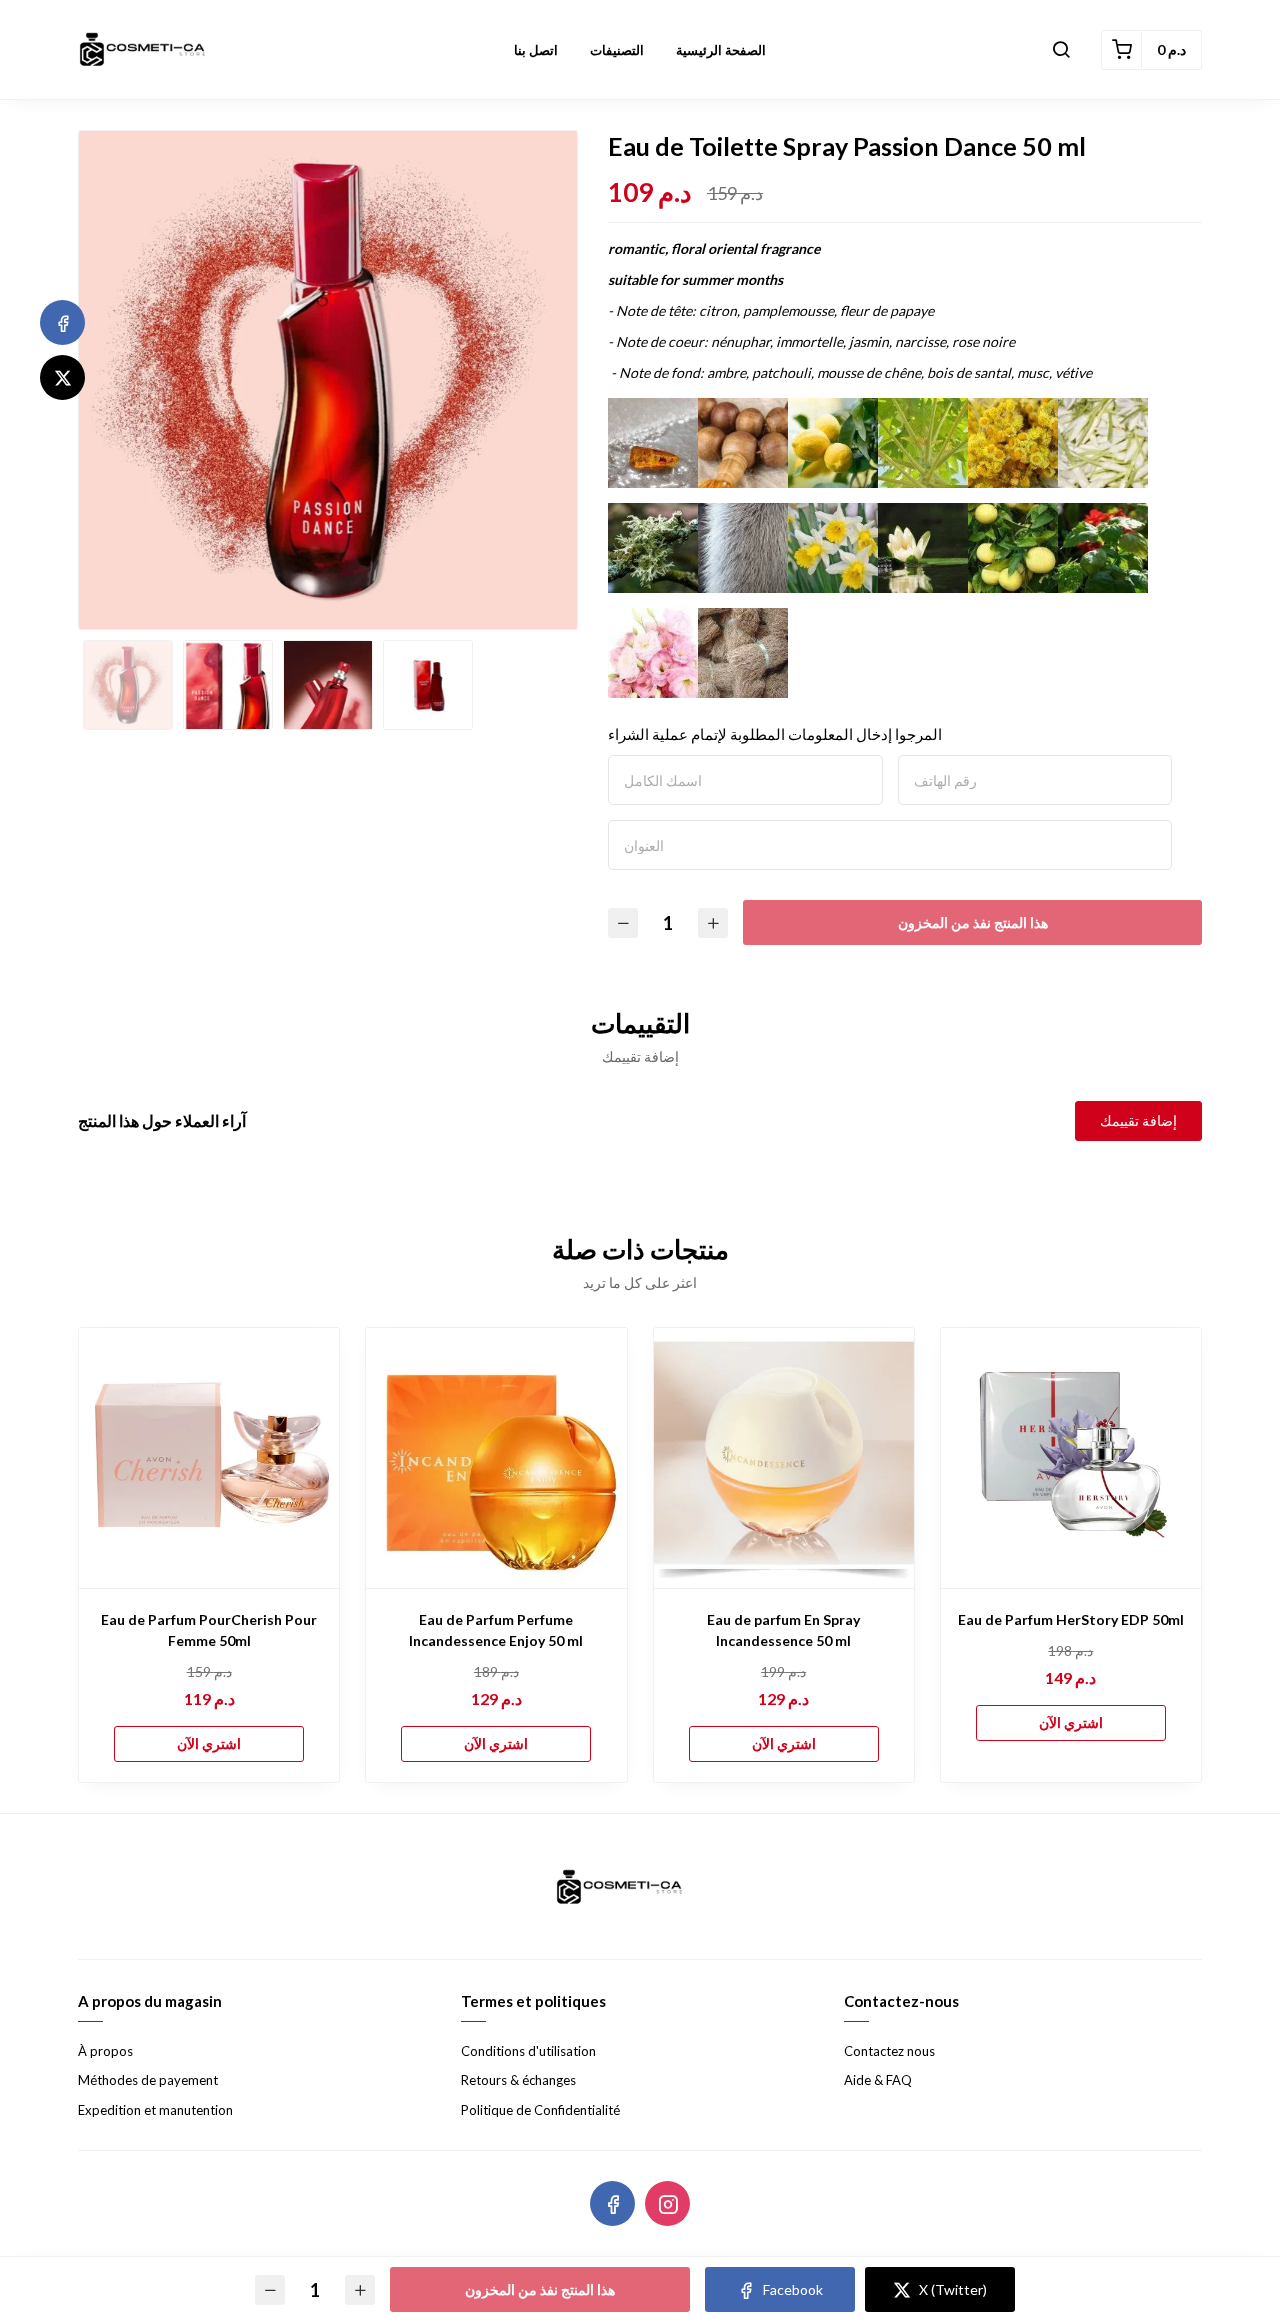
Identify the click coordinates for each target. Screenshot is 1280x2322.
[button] (1061, 50)
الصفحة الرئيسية (721, 50)
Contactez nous (889, 2051)
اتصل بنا (536, 50)
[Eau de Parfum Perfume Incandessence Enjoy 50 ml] (496, 1458)
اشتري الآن (209, 1743)
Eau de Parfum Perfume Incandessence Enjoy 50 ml (496, 1630)
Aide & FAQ (878, 2080)
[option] (328, 380)
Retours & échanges (518, 2080)
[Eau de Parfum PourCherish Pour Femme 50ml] (209, 1458)
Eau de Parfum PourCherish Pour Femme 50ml (209, 1630)
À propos (105, 2051)
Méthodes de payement (148, 2080)
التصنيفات (617, 50)
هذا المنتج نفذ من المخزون (973, 922)
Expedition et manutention (155, 2110)
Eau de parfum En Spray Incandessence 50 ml (783, 1630)
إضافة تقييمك (1138, 1120)
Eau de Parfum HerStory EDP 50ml (1071, 1619)
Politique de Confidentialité (540, 2110)
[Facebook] (62, 322)
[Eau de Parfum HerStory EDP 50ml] (1071, 1458)
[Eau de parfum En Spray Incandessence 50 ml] (784, 1458)
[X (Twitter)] (62, 377)
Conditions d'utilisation (528, 2051)
